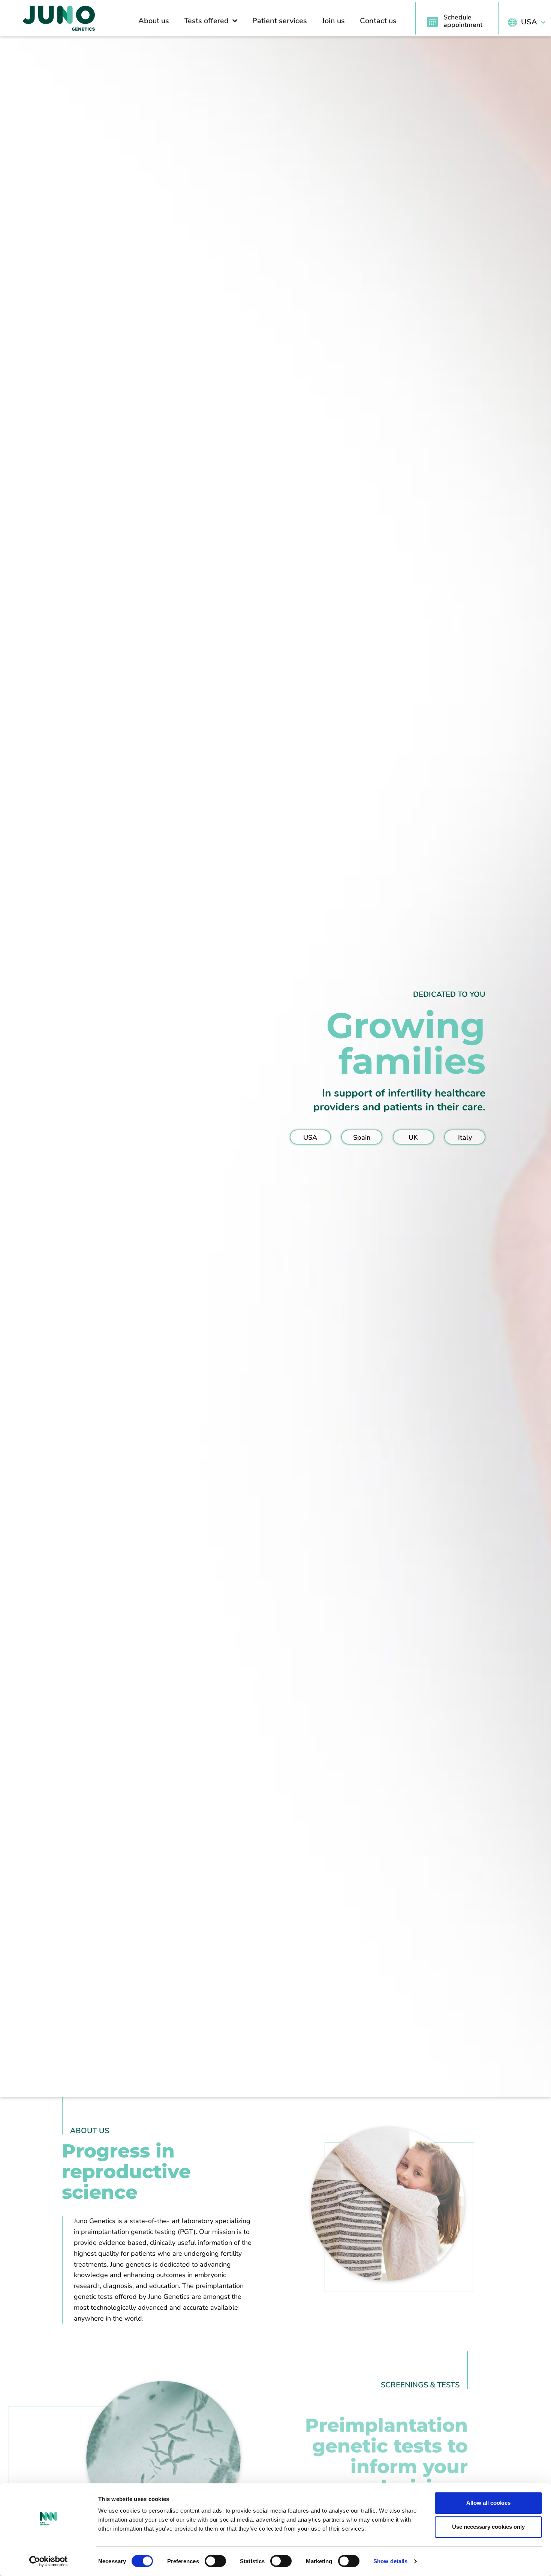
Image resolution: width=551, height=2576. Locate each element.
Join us (333, 21)
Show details (390, 2561)
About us (154, 21)
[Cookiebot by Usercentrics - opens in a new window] (49, 2561)
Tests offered (206, 21)
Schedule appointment (463, 21)
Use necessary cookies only (488, 2527)
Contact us (378, 21)
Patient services (280, 21)
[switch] (215, 2561)
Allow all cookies (488, 2503)
